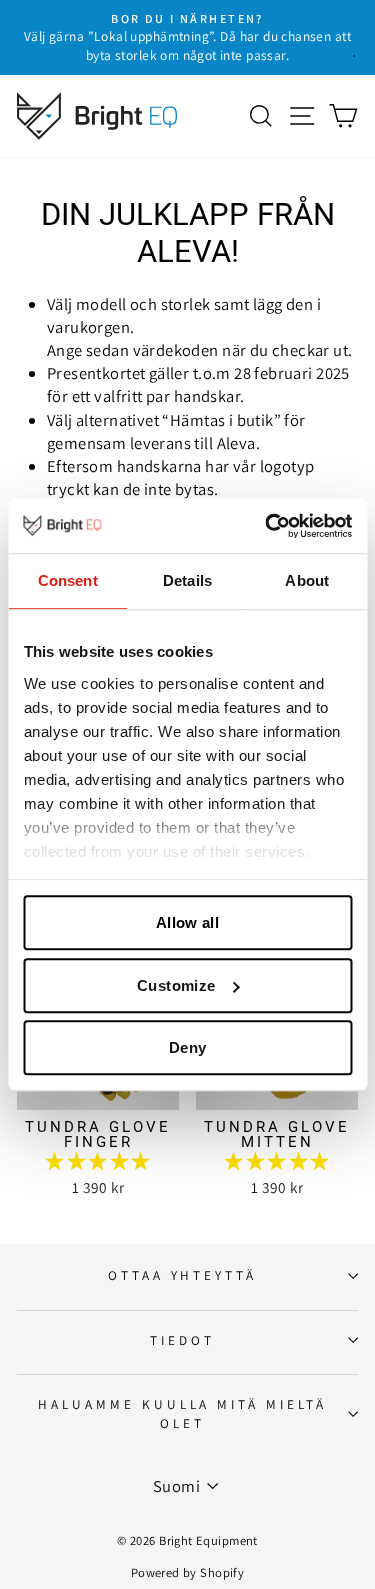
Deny (188, 1047)
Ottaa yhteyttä (183, 1275)
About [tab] (307, 580)
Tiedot (182, 1340)
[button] (97, 1161)
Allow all (187, 922)
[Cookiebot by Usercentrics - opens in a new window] (267, 526)
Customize (176, 985)
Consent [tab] (68, 580)
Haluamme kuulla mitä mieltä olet (182, 1413)
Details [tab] (187, 580)
